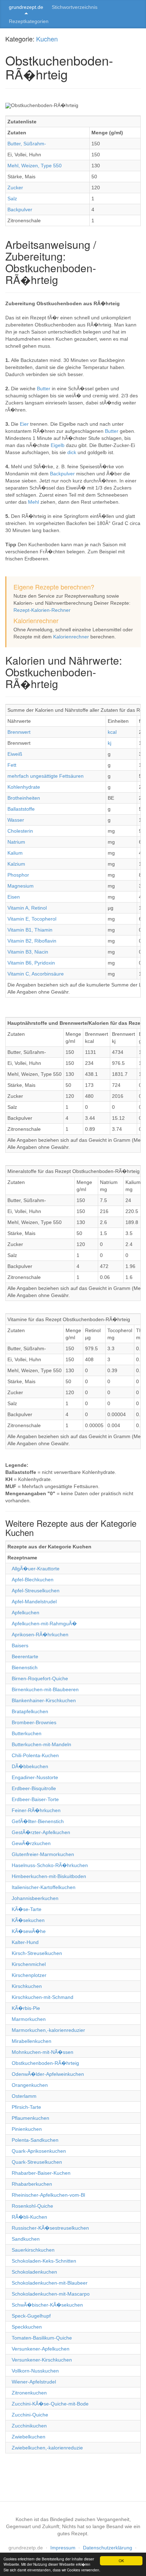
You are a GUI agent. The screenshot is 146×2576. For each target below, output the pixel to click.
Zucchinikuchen (29, 2426)
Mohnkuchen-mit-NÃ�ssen (43, 2052)
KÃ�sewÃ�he (29, 1931)
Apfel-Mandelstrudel (34, 1602)
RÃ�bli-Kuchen (29, 2217)
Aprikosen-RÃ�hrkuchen (40, 1635)
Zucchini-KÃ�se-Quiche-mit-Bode (50, 2404)
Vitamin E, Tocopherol (32, 919)
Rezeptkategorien (29, 21)
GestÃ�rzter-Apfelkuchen (41, 1832)
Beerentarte (25, 1656)
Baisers (20, 1645)
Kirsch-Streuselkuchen (37, 1953)
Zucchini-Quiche (30, 2415)
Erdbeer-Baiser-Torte (35, 1799)
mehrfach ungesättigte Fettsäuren (46, 776)
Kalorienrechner (71, 637)
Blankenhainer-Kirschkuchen (44, 1700)
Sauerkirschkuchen (33, 2250)
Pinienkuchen (27, 2129)
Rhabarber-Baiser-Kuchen (41, 2173)
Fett (12, 765)
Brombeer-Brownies (34, 1722)
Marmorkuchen (29, 2019)
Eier (25, 424)
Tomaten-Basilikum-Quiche (42, 2338)
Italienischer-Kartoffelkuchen (44, 1887)
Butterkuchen (27, 1733)
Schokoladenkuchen (34, 2272)
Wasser (16, 820)
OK (121, 2561)
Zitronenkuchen (29, 2393)
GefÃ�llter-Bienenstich (38, 1821)
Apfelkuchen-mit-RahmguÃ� (44, 1624)
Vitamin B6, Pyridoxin (31, 963)
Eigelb (58, 445)
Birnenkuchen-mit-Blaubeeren (45, 1689)
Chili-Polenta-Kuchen (35, 1755)
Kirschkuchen (27, 1986)
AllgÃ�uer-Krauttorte (36, 1569)
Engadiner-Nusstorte (35, 1777)
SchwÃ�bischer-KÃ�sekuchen (47, 2305)
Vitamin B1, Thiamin (30, 930)
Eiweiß (15, 754)
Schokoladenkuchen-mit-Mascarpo (51, 2294)
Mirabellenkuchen (32, 2041)
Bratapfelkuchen (30, 1711)
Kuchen (47, 39)
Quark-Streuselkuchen (37, 2162)
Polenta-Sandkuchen (35, 2140)
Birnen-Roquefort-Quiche (40, 1678)
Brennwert (19, 732)
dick (72, 452)
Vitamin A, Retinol (27, 908)
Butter (44, 389)
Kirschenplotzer (29, 1975)
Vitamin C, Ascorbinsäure (36, 974)
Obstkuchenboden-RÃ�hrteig (45, 2063)
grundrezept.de (26, 7)
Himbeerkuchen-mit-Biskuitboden (49, 1876)
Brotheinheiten (24, 798)
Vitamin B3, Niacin (28, 952)
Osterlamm (24, 2096)
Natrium (16, 842)
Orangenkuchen (30, 2085)
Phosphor (18, 875)
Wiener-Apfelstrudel (34, 2382)
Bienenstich (25, 1667)
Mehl (34, 502)
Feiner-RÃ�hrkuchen (36, 1810)
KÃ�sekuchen (28, 1920)
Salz (12, 199)
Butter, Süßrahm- (27, 144)
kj (109, 743)
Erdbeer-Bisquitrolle (34, 1788)
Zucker (15, 188)
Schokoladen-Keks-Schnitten (44, 2261)
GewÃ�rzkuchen (31, 1843)
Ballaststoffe (21, 809)
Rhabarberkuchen (32, 2184)
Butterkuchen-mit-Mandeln (41, 1744)
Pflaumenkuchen (30, 2118)
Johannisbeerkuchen (35, 1898)
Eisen (14, 897)
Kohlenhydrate (24, 787)
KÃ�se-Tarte (27, 1909)
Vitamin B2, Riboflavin (32, 941)
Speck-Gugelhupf (31, 2316)
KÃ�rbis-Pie (26, 2008)
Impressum (63, 2548)
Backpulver (20, 209)
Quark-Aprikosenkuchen (39, 2151)
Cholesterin (20, 831)
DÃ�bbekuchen (30, 1766)
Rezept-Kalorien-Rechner (42, 610)
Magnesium (21, 886)
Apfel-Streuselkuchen (36, 1591)
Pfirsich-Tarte (26, 2107)
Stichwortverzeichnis (75, 7)
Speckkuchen (27, 2327)
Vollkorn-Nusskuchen (35, 2371)
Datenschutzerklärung (108, 2548)
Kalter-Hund (25, 1942)
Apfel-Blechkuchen (33, 1580)
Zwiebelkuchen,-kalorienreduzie (47, 2448)
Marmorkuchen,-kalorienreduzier (48, 2030)
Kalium (15, 853)
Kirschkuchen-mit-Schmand (43, 1997)
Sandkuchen (26, 2239)
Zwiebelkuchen (29, 2437)
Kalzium (16, 864)
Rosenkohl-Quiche (32, 2206)
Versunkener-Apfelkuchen (41, 2349)
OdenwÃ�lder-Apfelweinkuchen (48, 2074)
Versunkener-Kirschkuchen (42, 2360)
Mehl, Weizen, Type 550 (35, 166)
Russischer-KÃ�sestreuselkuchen (50, 2228)
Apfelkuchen (26, 1613)
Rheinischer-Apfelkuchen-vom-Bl (48, 2195)
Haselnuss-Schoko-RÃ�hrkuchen (50, 1865)
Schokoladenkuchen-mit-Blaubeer (50, 2283)
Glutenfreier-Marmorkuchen (43, 1854)
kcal (112, 732)
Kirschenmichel (29, 1964)
